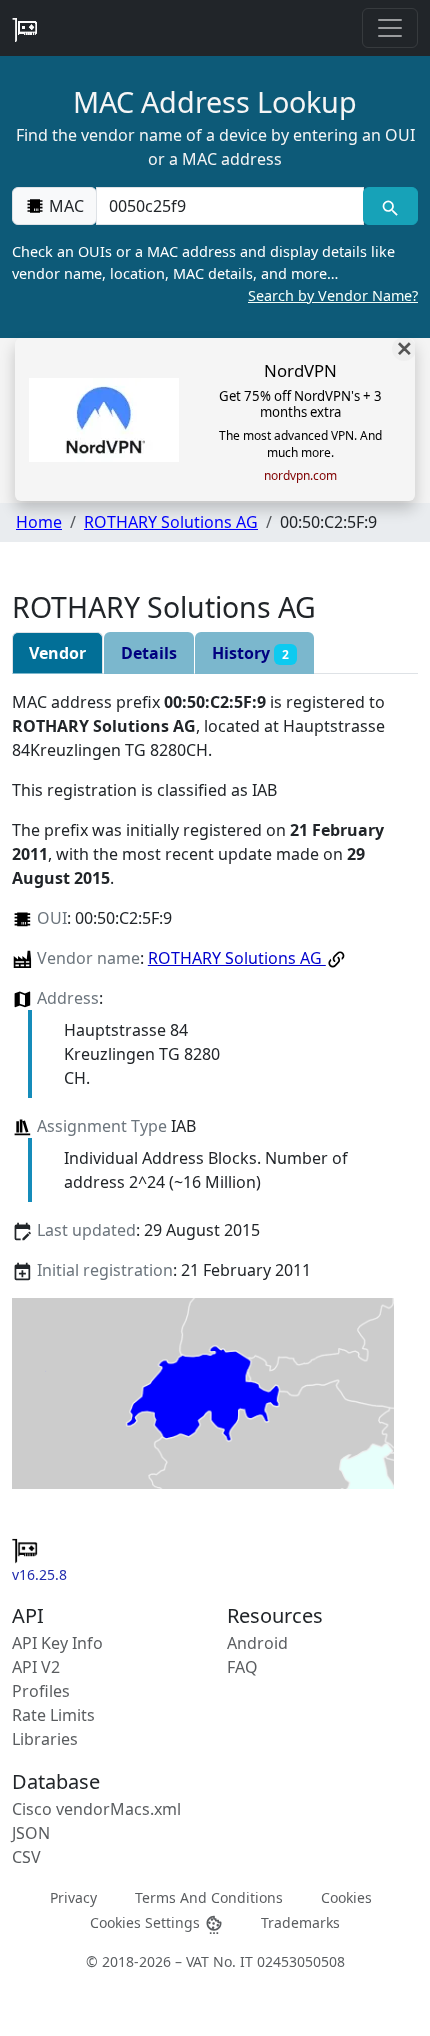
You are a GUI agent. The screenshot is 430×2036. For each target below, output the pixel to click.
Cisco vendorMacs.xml (96, 1809)
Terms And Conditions (209, 1897)
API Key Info (57, 1643)
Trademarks (300, 1922)
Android (257, 1643)
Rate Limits (53, 1715)
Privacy (73, 1897)
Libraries (45, 1739)
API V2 (36, 1667)
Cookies (346, 1897)
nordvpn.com (300, 476)
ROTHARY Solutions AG (171, 522)
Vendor (57, 653)
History (250, 653)
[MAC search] (390, 206)
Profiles (41, 1691)
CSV (26, 1857)
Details (149, 653)
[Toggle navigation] (390, 28)
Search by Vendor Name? (333, 295)
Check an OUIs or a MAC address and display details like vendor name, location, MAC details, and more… (215, 273)
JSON (31, 1833)
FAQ (242, 1667)
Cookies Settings (147, 1922)
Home (39, 522)
